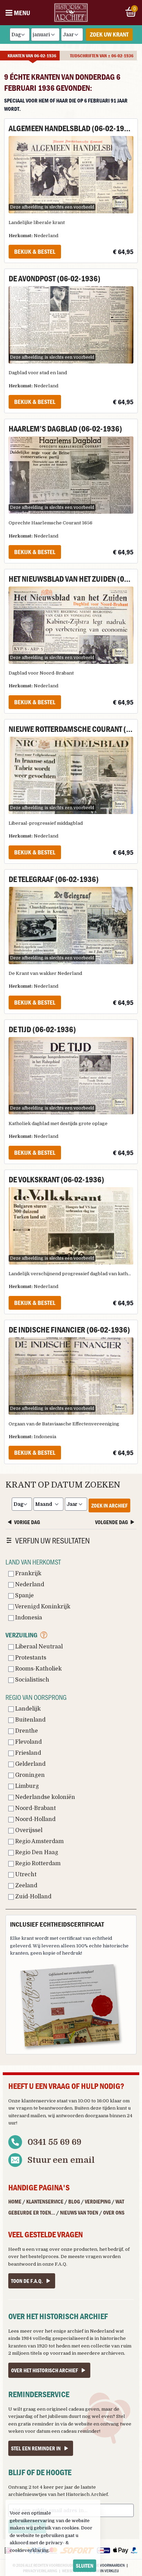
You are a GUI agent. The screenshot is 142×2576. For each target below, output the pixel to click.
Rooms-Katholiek (38, 1669)
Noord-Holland (35, 1819)
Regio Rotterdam (37, 1863)
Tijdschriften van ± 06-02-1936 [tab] (102, 56)
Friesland (27, 1753)
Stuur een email (61, 2160)
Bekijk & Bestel (35, 251)
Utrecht (25, 1875)
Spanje (24, 1596)
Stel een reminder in (36, 2448)
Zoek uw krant (109, 34)
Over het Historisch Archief (44, 2370)
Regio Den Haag (36, 1852)
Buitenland (30, 1720)
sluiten (85, 2566)
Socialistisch (32, 1680)
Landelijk (27, 1709)
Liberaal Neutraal (38, 1647)
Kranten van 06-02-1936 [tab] (32, 56)
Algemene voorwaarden (103, 2565)
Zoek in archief (109, 1505)
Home (15, 2201)
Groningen (29, 1775)
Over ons (114, 2212)
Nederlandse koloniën (44, 1797)
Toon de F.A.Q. (27, 2281)
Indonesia (28, 1618)
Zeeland (26, 1886)
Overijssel (28, 1830)
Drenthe (26, 1731)
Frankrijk (28, 1573)
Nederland (29, 1585)
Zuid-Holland (33, 1897)
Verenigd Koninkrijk (42, 1607)
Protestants (30, 1658)
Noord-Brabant (35, 1808)
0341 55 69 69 (54, 2142)
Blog (74, 2201)
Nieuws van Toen (79, 2212)
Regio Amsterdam (39, 1841)
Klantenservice (45, 2201)
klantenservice (39, 2101)
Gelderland (30, 1764)
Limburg (26, 1786)
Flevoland (28, 1742)
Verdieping (98, 2201)
